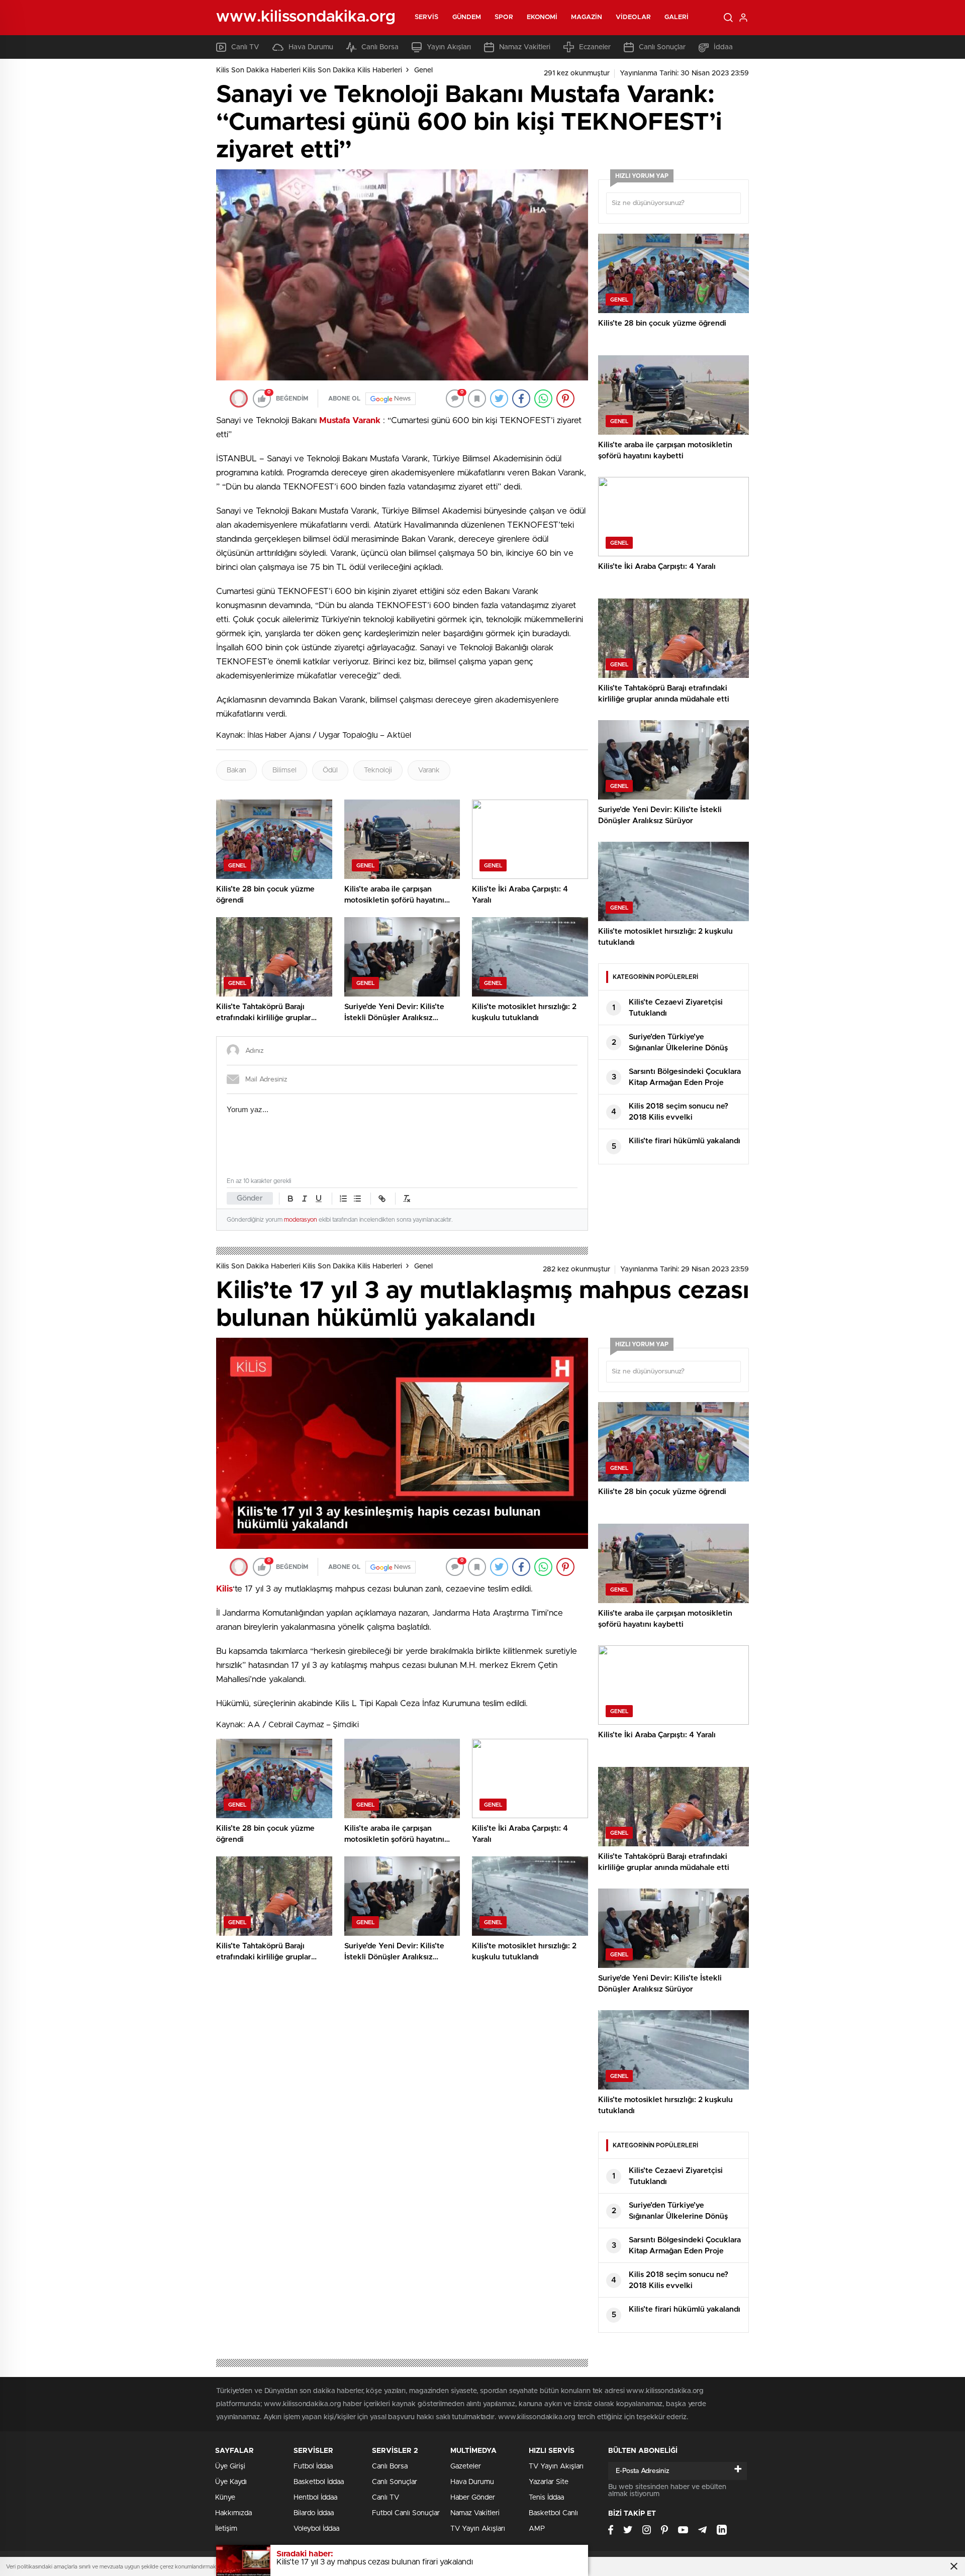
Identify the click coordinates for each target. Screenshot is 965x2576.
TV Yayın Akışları (478, 2529)
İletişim (226, 2529)
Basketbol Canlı (553, 2513)
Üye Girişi (230, 2466)
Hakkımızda (233, 2513)
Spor (504, 17)
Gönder (250, 1198)
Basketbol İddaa (319, 2482)
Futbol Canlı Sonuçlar (406, 2513)
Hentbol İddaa (315, 2498)
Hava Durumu (311, 47)
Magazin (587, 17)
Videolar (633, 17)
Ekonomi (542, 17)
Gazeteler (466, 2466)
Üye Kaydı (231, 2482)
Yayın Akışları (449, 47)
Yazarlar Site (549, 2482)
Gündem (467, 17)
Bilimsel (284, 770)
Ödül (330, 770)
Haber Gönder (473, 2498)
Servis (427, 17)
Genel (423, 70)
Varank (429, 770)
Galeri (677, 17)
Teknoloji (378, 770)
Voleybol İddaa (316, 2529)
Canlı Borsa (380, 47)
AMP (537, 2529)
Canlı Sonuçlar (662, 47)
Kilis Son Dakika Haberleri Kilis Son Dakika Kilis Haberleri (309, 70)
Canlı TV (245, 47)
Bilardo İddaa (314, 2513)
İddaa (723, 47)
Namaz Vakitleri (525, 47)
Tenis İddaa (546, 2498)
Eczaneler (595, 47)
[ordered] (343, 1199)
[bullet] (357, 1199)
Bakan (236, 770)
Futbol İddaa (313, 2466)
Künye (225, 2498)
